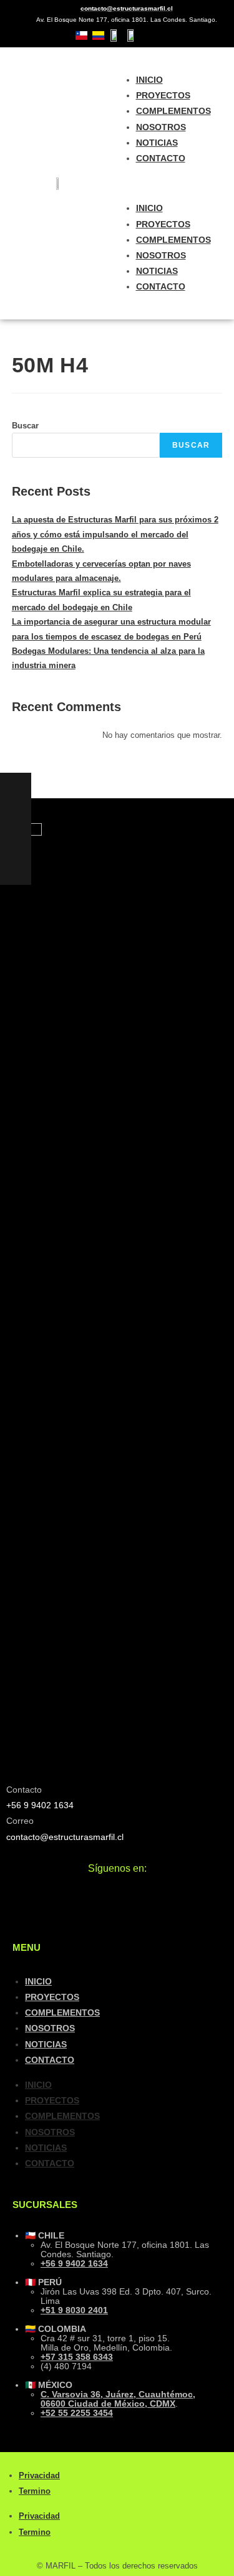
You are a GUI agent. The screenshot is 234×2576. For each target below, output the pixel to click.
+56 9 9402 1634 (74, 2263)
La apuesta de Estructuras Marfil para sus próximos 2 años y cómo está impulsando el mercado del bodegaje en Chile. (115, 534)
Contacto (161, 158)
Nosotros (161, 127)
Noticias (157, 143)
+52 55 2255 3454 (77, 2413)
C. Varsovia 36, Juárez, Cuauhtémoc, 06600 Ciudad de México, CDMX (118, 2399)
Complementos (173, 111)
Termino (35, 2491)
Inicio (149, 80)
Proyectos (163, 95)
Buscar (25, 426)
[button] (176, 183)
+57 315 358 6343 (77, 2357)
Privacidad (39, 2475)
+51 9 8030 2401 (74, 2310)
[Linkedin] (211, 35)
